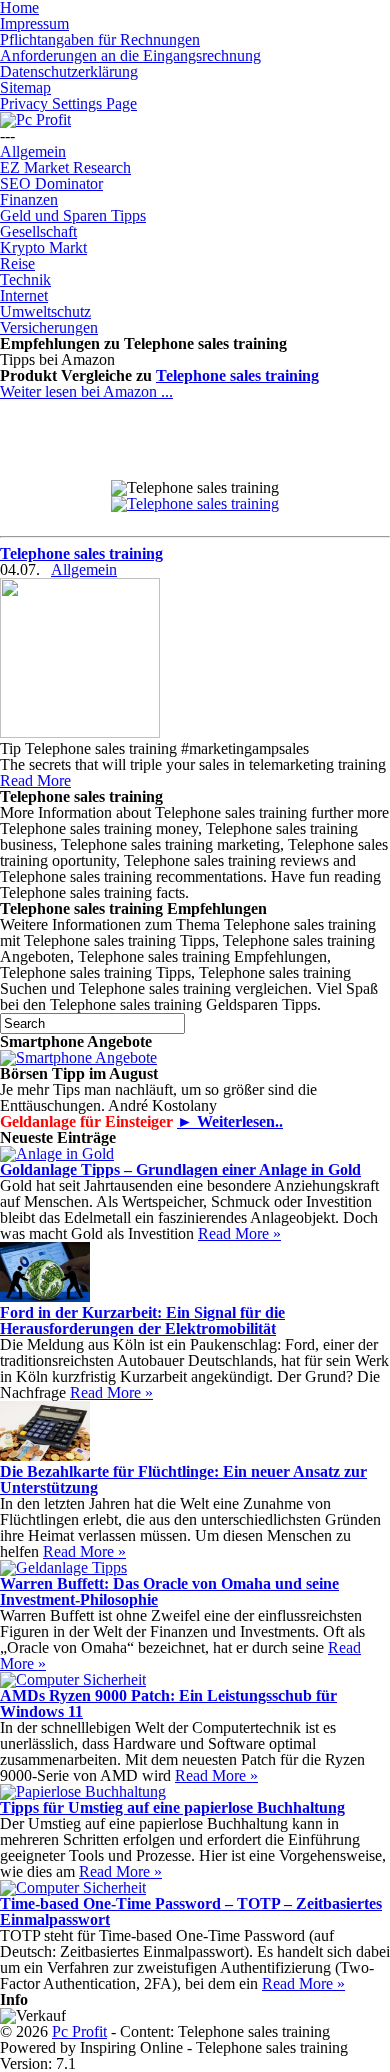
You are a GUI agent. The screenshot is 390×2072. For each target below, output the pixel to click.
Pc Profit (79, 2031)
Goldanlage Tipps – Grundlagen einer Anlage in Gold (180, 1169)
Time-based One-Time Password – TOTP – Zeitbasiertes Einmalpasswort (191, 1911)
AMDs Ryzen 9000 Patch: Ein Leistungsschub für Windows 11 (168, 1703)
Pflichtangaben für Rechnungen (100, 39)
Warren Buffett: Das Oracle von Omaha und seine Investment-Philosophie (169, 1591)
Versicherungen (49, 327)
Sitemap (25, 87)
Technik (25, 279)
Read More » (239, 1233)
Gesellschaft (38, 231)
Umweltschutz (45, 311)
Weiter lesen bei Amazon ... (86, 391)
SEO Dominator (51, 183)
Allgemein (33, 151)
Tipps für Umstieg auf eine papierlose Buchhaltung (172, 1807)
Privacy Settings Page (68, 103)
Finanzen (29, 199)
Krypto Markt (43, 247)
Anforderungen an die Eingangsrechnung (130, 55)
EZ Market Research (65, 167)
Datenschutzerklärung (69, 71)
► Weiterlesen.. (230, 1121)
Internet (24, 295)
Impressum (34, 23)
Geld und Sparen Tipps (73, 215)
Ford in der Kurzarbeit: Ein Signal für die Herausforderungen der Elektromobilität (142, 1320)
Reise (17, 263)
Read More (35, 780)
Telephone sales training (237, 375)
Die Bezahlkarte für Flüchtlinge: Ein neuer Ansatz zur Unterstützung (183, 1479)
